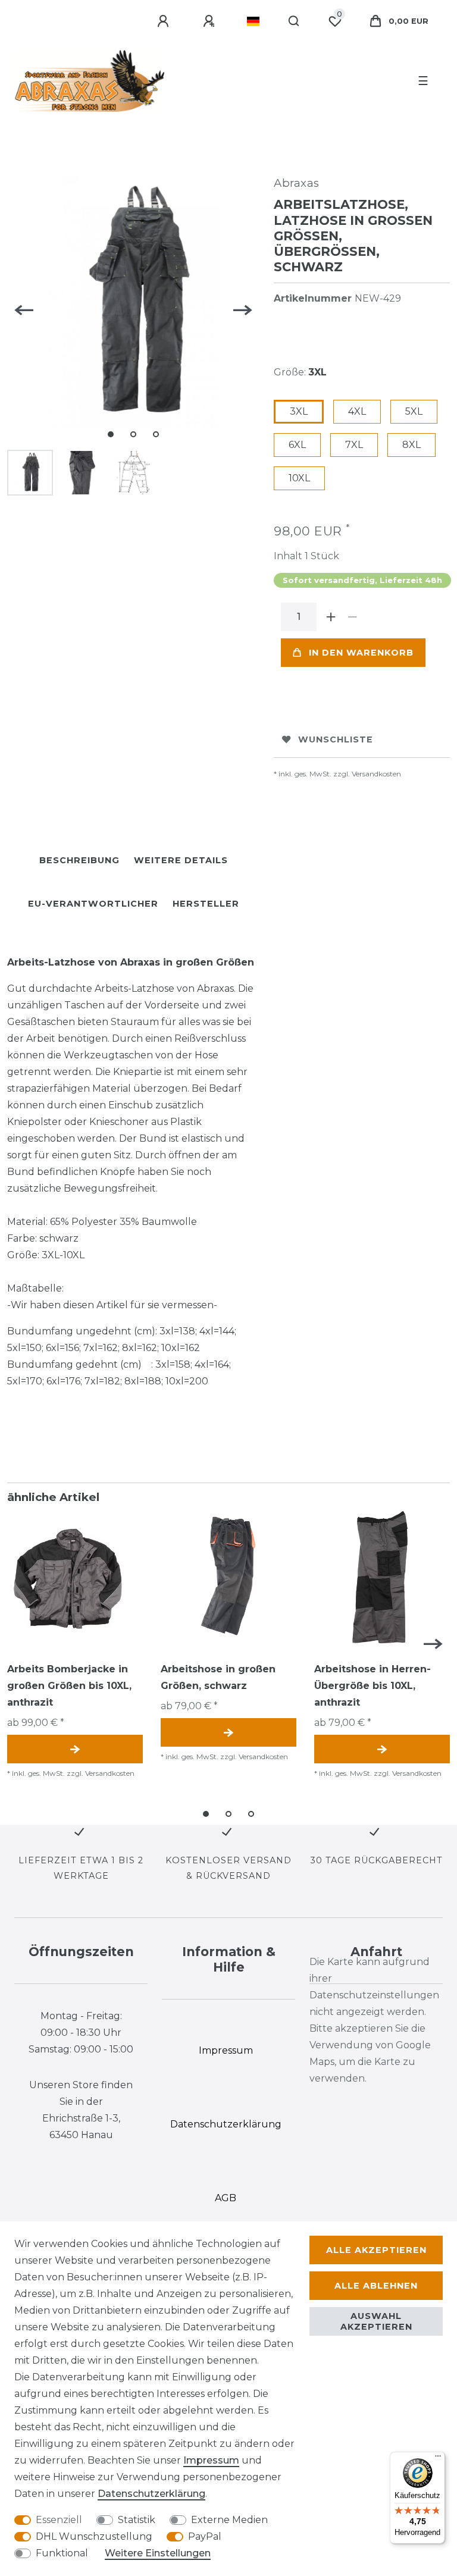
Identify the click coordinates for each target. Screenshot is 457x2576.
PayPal (205, 2536)
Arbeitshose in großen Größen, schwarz (218, 1677)
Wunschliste (336, 739)
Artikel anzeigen (75, 1749)
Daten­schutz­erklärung (151, 2494)
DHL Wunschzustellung (94, 2536)
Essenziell (59, 2520)
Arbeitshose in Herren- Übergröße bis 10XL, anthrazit (373, 1686)
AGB (226, 2198)
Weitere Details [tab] (181, 860)
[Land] (253, 21)
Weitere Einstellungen (158, 2553)
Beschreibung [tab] (79, 860)
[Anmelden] (165, 21)
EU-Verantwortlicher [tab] (93, 904)
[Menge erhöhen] (331, 617)
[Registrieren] (211, 21)
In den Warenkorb (361, 653)
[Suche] (294, 21)
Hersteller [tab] (206, 904)
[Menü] (438, 2459)
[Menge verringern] (352, 617)
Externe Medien (229, 2520)
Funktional (62, 2553)
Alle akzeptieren (376, 2250)
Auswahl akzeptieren (376, 2321)
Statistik (137, 2520)
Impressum (211, 2460)
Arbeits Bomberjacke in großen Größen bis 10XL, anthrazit (69, 1686)
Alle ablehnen (376, 2286)
